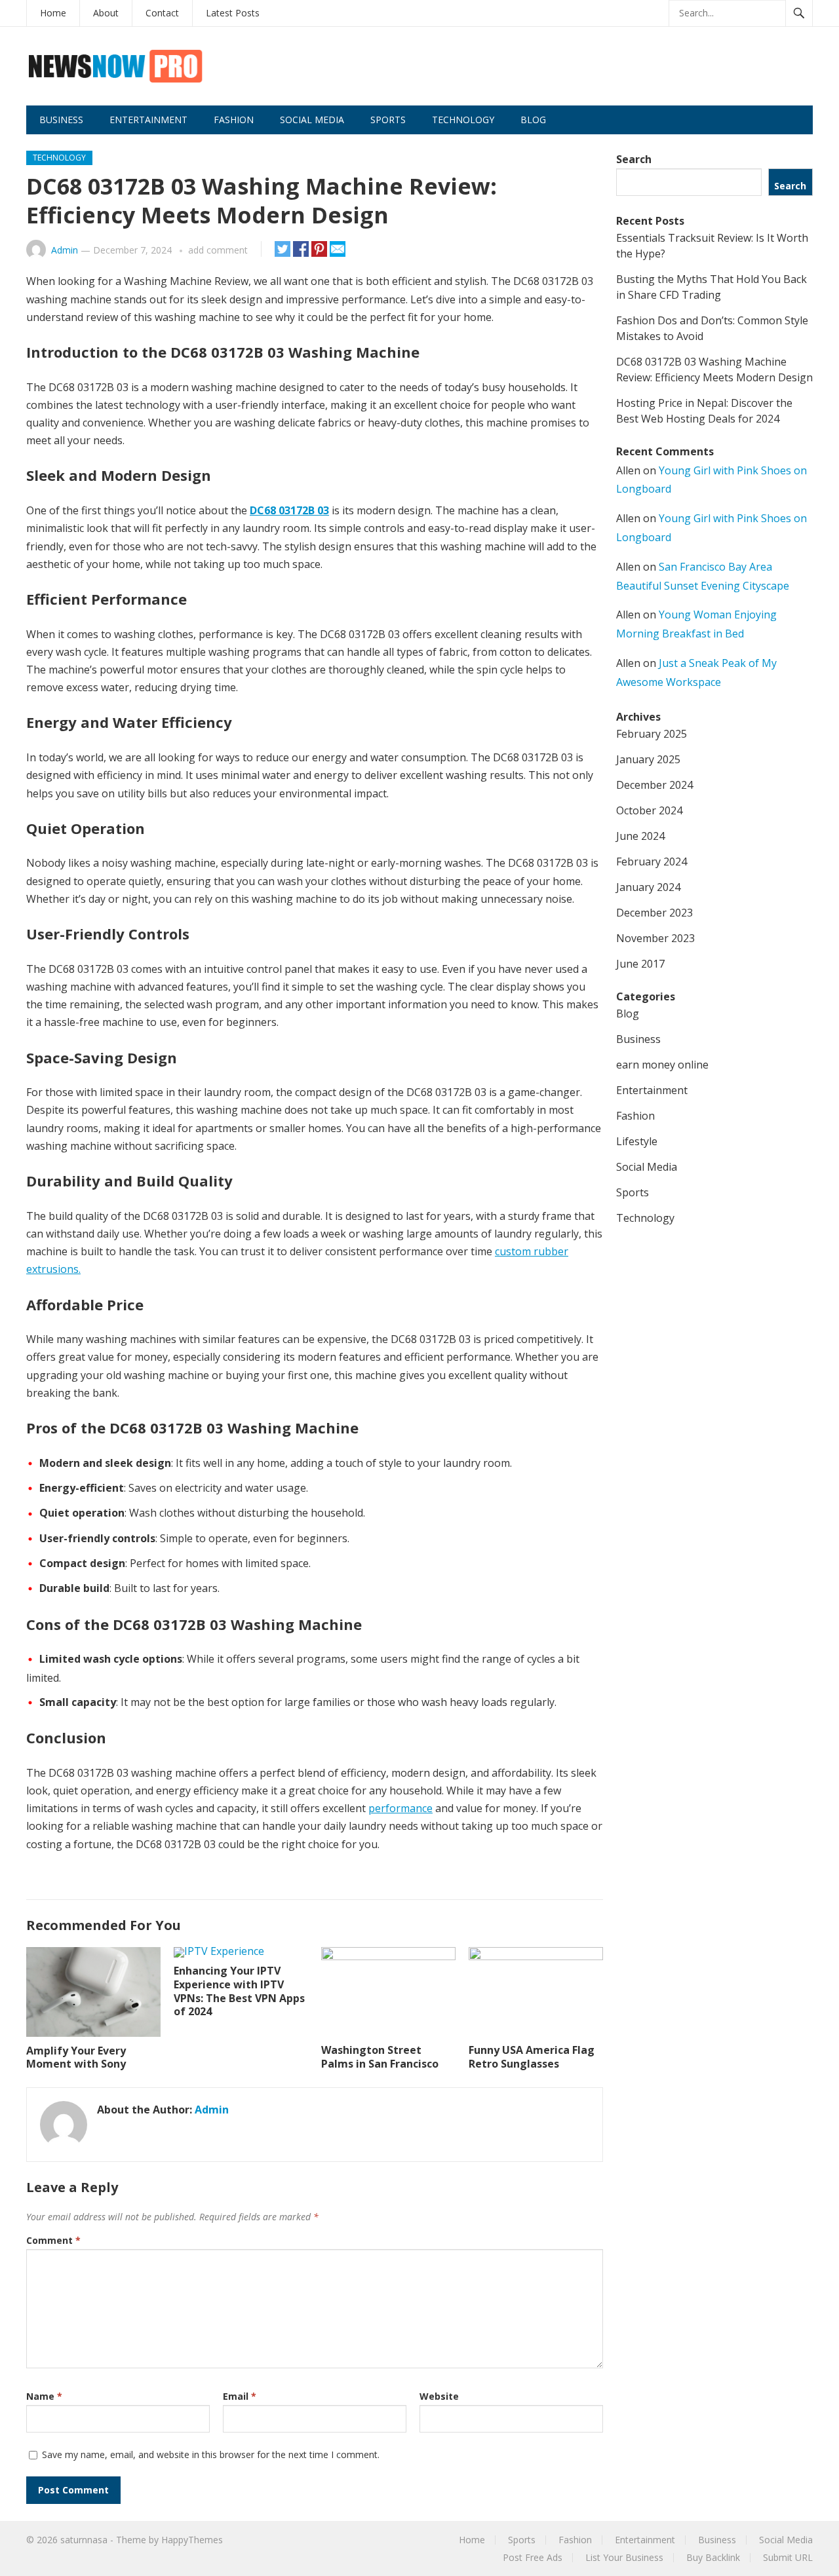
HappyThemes (192, 2540)
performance (400, 1808)
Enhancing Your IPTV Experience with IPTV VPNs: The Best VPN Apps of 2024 (239, 1991)
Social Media (312, 120)
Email (240, 2396)
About (106, 13)
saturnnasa (84, 2540)
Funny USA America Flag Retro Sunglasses (532, 2057)
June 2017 (640, 964)
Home (53, 13)
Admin (65, 250)
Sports (388, 120)
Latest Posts (233, 13)
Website (439, 2396)
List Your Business (624, 2557)
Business (61, 120)
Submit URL (788, 2557)
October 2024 (649, 810)
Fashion (234, 120)
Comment (53, 2240)
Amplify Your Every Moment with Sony (76, 2057)
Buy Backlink (713, 2557)
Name (44, 2396)
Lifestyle (637, 1141)
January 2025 (648, 759)
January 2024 (648, 887)
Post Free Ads (533, 2557)
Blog (533, 120)
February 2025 (652, 734)
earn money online (662, 1065)
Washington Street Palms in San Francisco (380, 2057)
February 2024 (652, 862)
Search (634, 159)
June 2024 (640, 836)
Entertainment (148, 120)
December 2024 (654, 785)
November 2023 (655, 938)
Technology (463, 120)
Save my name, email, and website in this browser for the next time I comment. (211, 2454)
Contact (162, 13)
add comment (218, 250)
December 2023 (654, 913)
